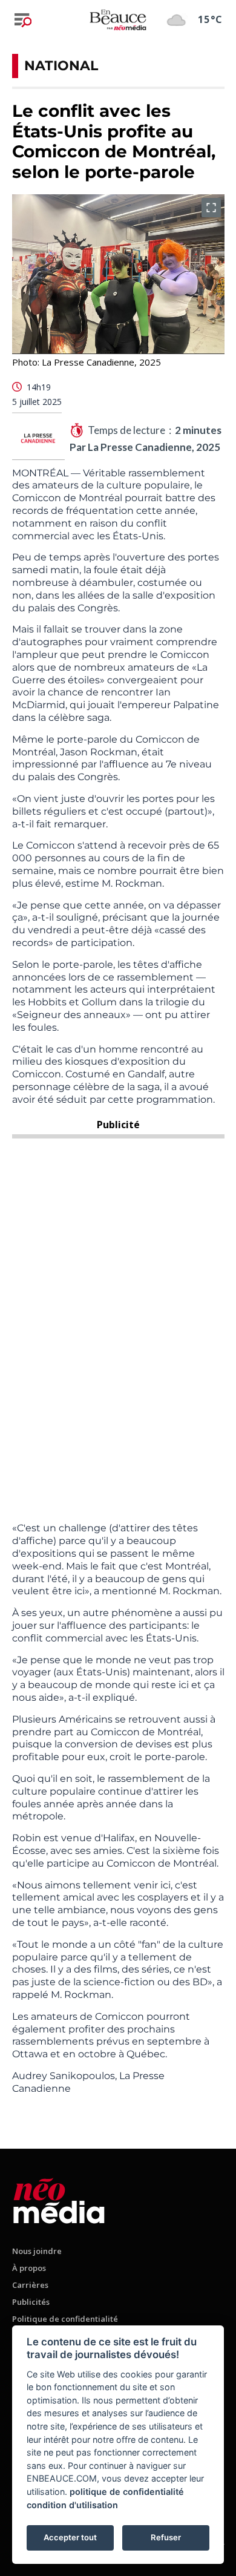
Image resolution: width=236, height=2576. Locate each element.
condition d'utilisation (72, 2505)
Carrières (30, 2285)
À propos (29, 2268)
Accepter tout (70, 2537)
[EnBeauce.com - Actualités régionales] (118, 19)
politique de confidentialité (127, 2492)
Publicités (31, 2302)
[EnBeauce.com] (59, 2199)
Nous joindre (37, 2251)
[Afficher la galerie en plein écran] (211, 208)
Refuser (166, 2537)
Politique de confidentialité (65, 2319)
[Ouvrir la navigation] (23, 20)
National (61, 66)
